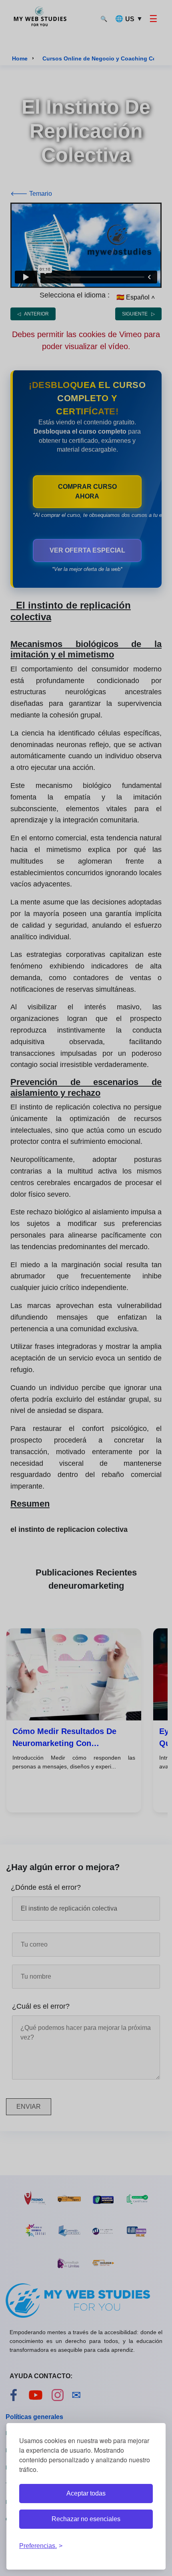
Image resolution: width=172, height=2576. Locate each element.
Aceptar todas (86, 2493)
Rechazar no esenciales (86, 2519)
